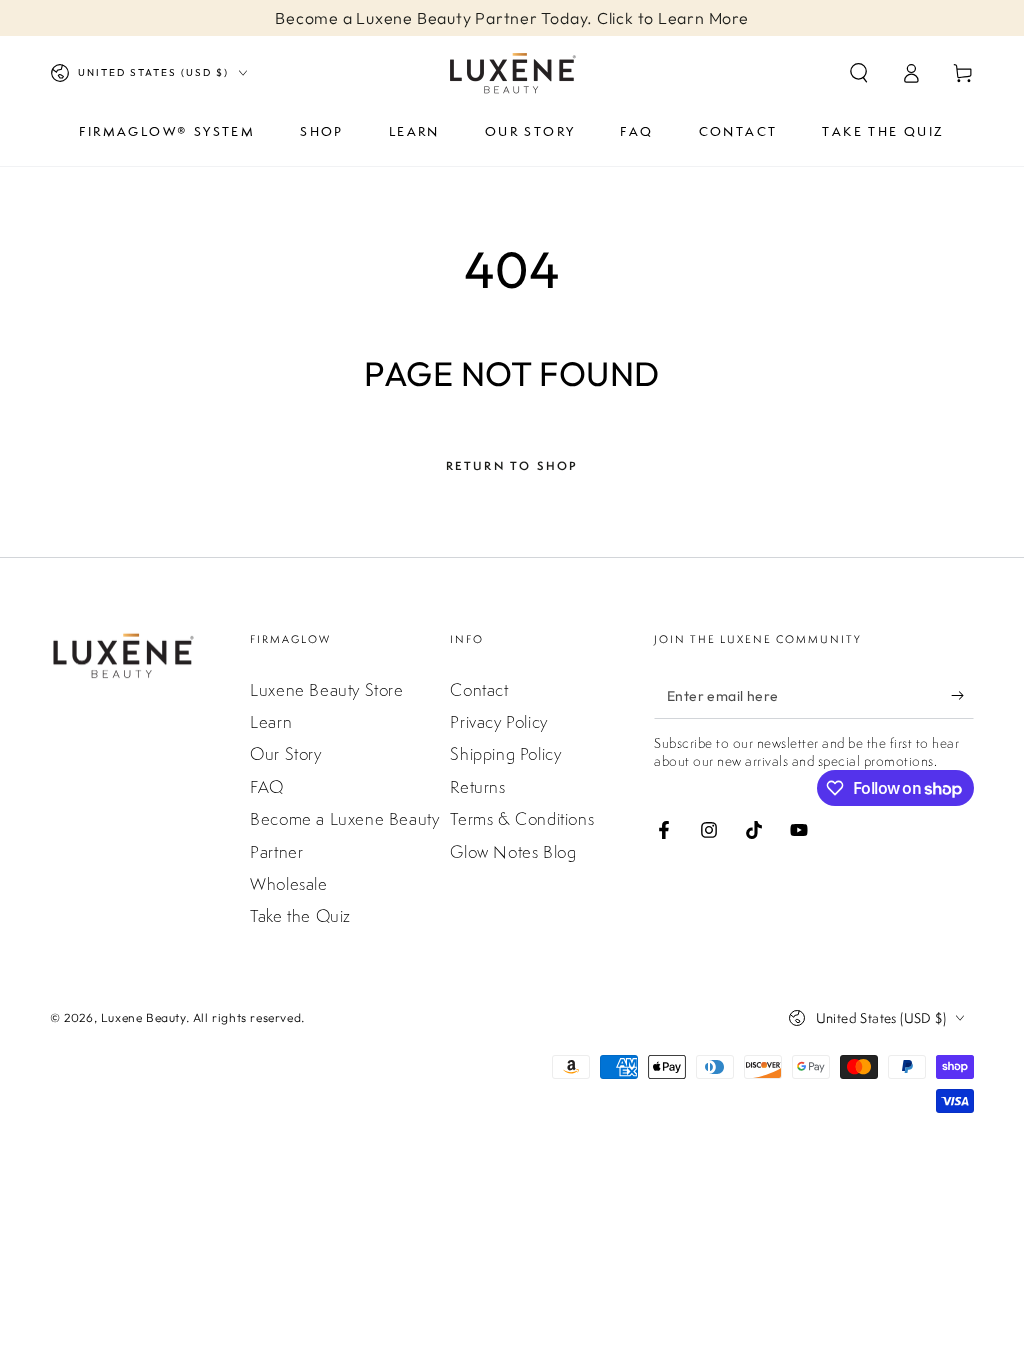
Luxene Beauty (143, 1017)
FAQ (267, 787)
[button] (859, 73)
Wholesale (288, 884)
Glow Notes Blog (513, 852)
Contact (479, 690)
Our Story (285, 754)
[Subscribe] (962, 696)
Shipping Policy (505, 754)
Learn (271, 722)
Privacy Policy (498, 722)
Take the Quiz (300, 916)
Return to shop (512, 466)
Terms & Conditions (522, 819)
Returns (477, 787)
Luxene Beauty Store (326, 690)
